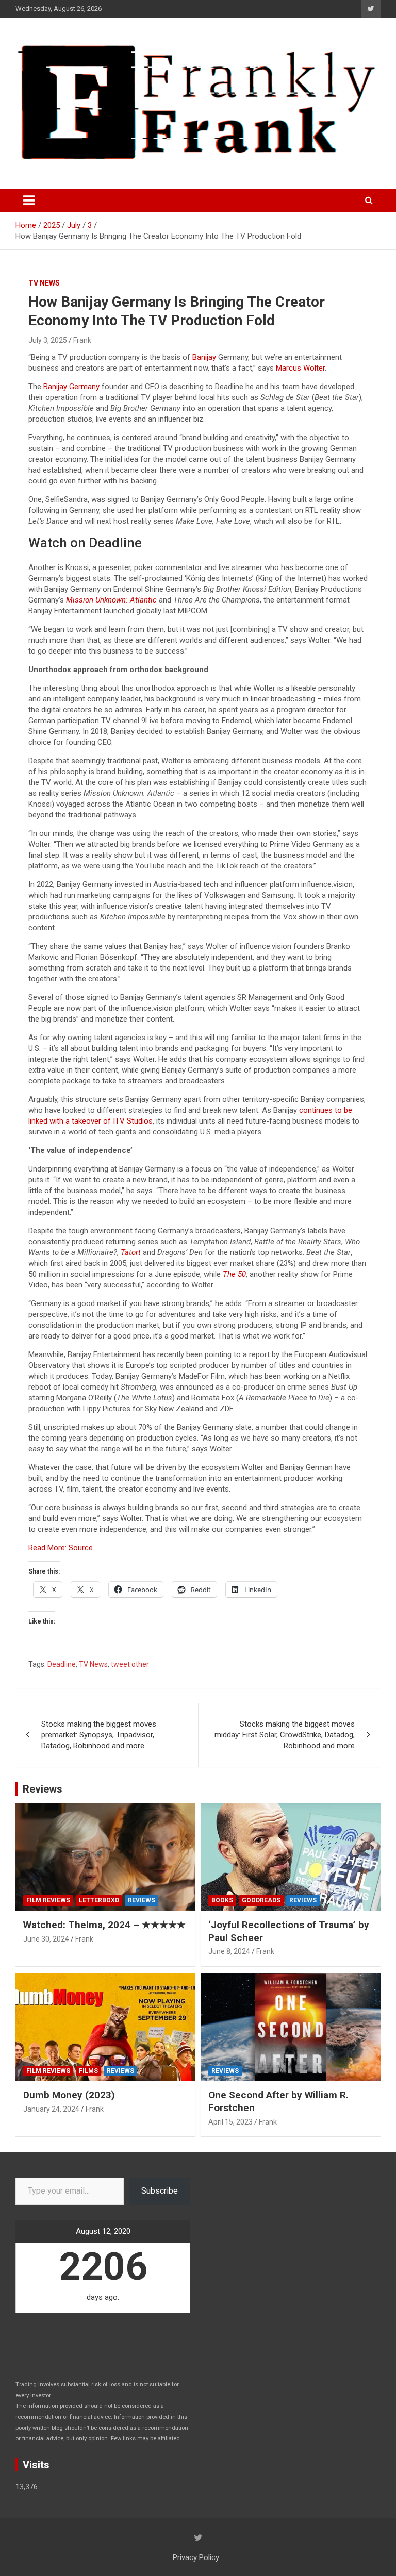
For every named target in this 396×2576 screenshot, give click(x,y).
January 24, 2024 (51, 2109)
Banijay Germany (71, 387)
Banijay (204, 357)
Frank (82, 340)
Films (88, 2071)
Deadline (62, 1664)
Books (222, 1900)
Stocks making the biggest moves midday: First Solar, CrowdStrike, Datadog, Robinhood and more (285, 1735)
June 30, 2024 (46, 1939)
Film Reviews (48, 1900)
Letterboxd (99, 1900)
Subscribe (160, 2191)
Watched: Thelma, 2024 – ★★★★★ (104, 1925)
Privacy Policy (196, 2557)
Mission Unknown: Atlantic (111, 600)
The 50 (234, 1274)
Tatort (131, 1252)
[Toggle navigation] (29, 200)
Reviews (43, 1789)
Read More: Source (61, 1548)
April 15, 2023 (230, 2122)
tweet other (130, 1664)
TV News (44, 283)
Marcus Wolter (300, 368)
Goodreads (261, 1900)
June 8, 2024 (229, 1951)
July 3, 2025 (48, 340)
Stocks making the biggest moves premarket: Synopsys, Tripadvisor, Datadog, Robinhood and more (99, 1735)
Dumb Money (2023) (69, 2095)
